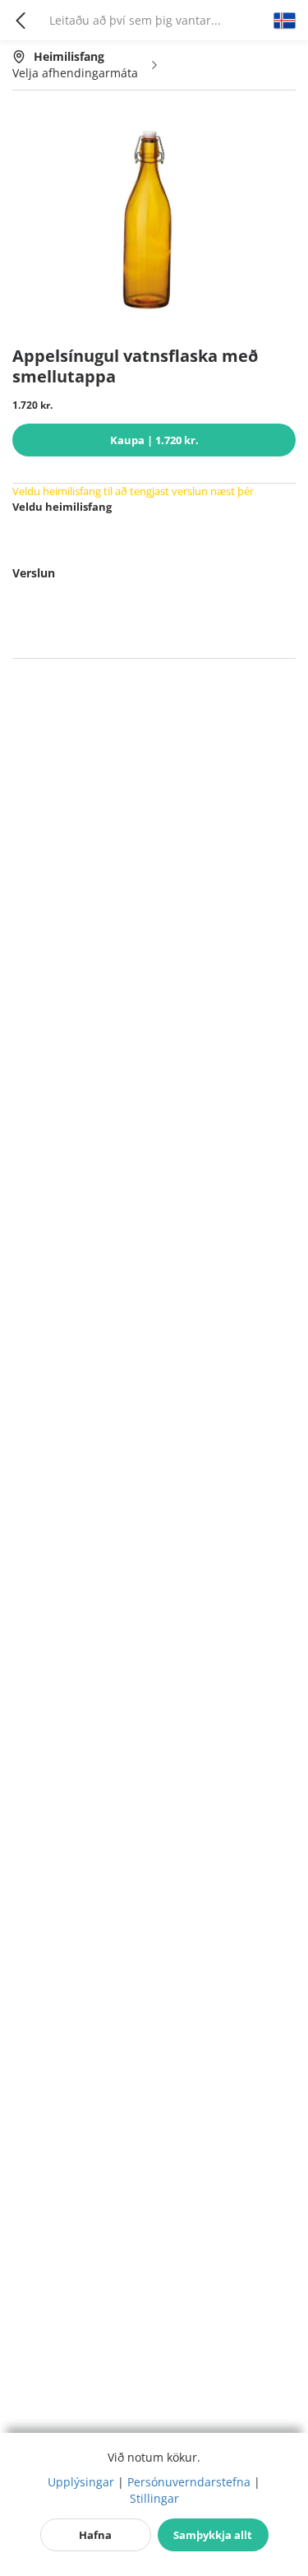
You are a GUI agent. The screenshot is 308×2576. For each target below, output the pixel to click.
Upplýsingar (81, 2482)
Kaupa (154, 440)
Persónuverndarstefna (189, 2482)
